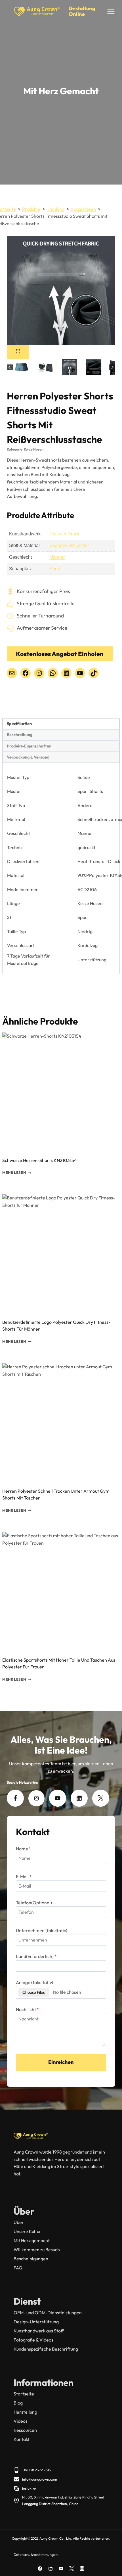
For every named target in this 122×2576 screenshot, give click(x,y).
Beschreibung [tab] (20, 735)
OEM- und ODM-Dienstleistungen (48, 2313)
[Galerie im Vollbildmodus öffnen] (18, 352)
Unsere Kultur (27, 2231)
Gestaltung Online (82, 11)
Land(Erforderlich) (36, 1956)
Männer (57, 557)
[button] (22, 367)
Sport (55, 569)
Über (19, 2222)
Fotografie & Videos (33, 2340)
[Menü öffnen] (111, 11)
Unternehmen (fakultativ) (42, 1930)
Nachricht (27, 2009)
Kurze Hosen (34, 449)
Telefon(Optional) (34, 1903)
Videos (21, 2421)
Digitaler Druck (64, 534)
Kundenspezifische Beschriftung (46, 2349)
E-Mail (24, 1876)
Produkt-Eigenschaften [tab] (29, 746)
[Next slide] (112, 367)
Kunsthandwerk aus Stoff (39, 2331)
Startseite (24, 2394)
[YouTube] (61, 2569)
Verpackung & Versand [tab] (28, 757)
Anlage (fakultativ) (34, 1982)
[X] (71, 2569)
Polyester (79, 545)
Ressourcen (25, 2430)
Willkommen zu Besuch (37, 2250)
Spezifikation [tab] (19, 724)
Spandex (58, 545)
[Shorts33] (61, 290)
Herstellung (25, 2412)
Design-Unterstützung (36, 2322)
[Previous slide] (10, 367)
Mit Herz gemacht (32, 2240)
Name (23, 1849)
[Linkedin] (51, 2569)
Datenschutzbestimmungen (36, 2554)
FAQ (18, 2268)
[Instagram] (82, 2569)
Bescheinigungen (31, 2259)
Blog (18, 2403)
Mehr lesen (14, 1173)
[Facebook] (40, 2569)
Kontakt (22, 2439)
